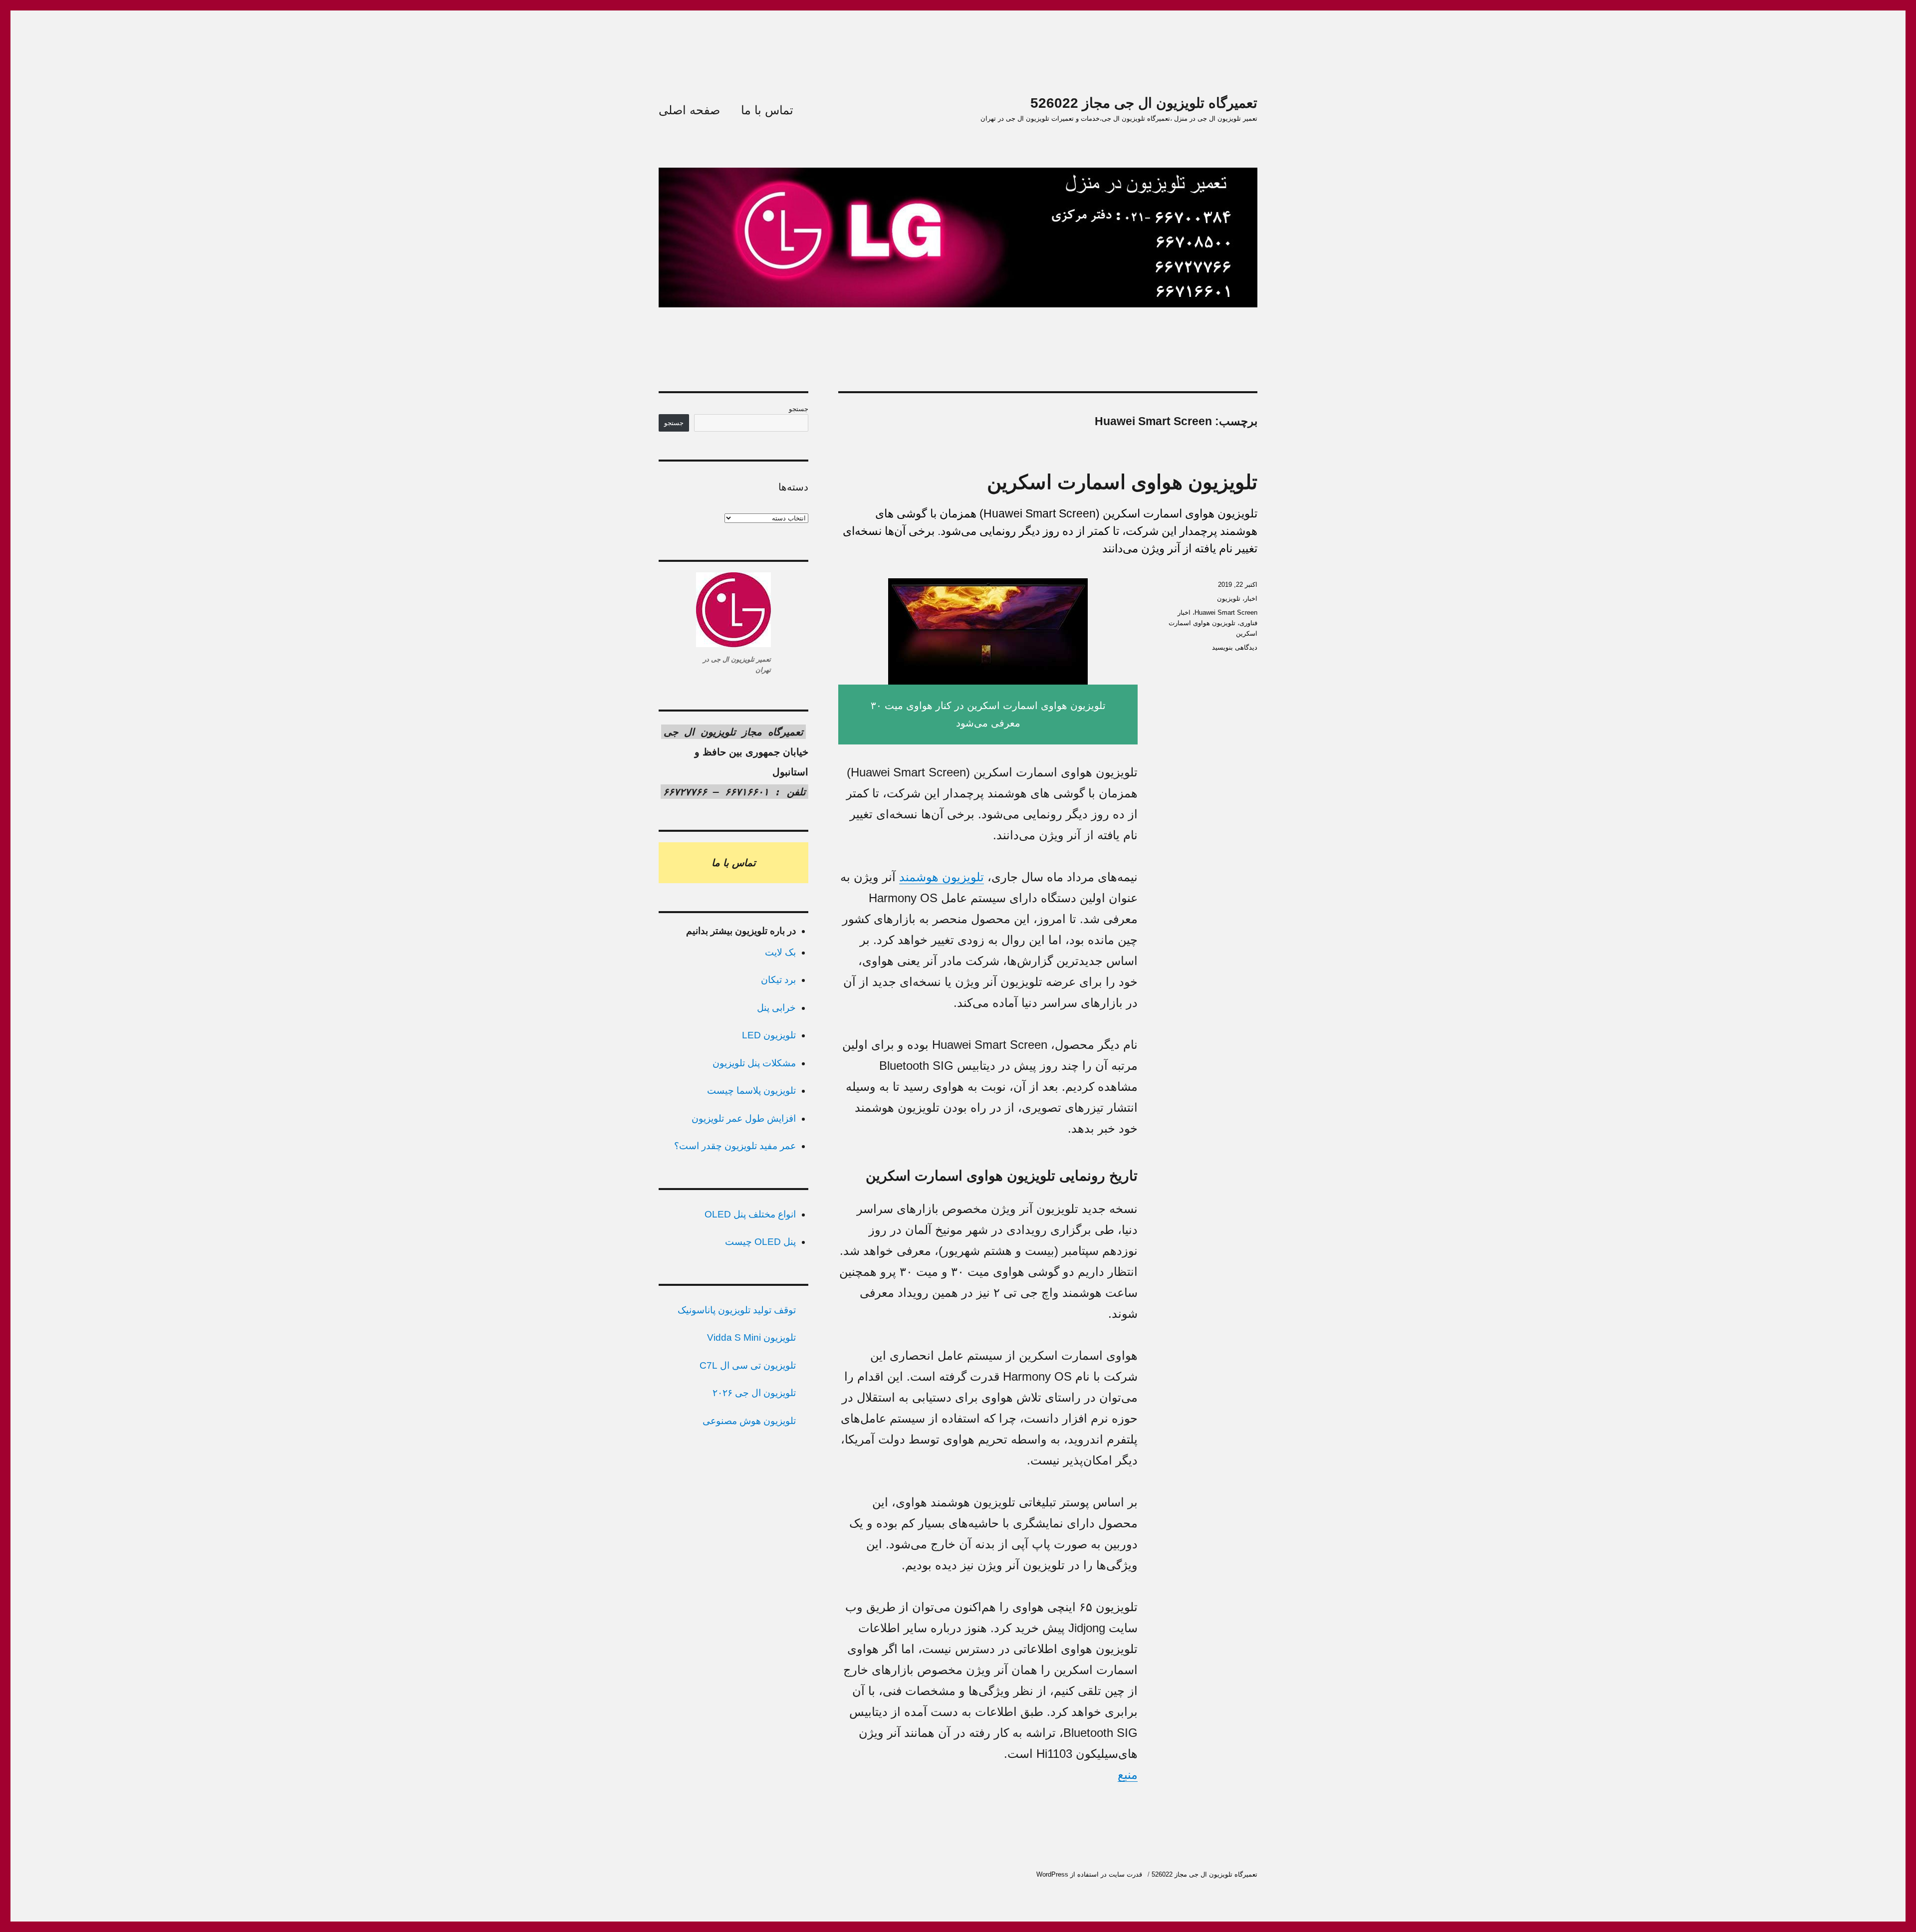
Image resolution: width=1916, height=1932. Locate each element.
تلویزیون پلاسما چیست (751, 1090)
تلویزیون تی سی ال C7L (748, 1365)
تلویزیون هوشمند (942, 877)
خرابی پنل (776, 1008)
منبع (1128, 1775)
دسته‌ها (793, 487)
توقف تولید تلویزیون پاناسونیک (737, 1310)
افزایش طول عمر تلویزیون (744, 1118)
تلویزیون (1229, 599)
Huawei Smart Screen (1226, 612)
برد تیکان (778, 980)
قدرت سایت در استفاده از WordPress (1089, 1874)
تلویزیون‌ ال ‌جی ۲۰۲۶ (754, 1393)
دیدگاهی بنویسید (1235, 647)
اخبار (1251, 599)
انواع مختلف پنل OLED (750, 1214)
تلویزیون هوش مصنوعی (749, 1421)
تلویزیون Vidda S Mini (751, 1337)
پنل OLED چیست (760, 1242)
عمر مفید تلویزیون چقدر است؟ (735, 1146)
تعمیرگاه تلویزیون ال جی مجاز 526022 (1144, 103)
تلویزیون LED (769, 1035)
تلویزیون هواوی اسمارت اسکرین (1122, 482)
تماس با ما (767, 110)
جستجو (799, 409)
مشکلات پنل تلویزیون (754, 1063)
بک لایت (780, 952)
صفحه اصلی (689, 110)
